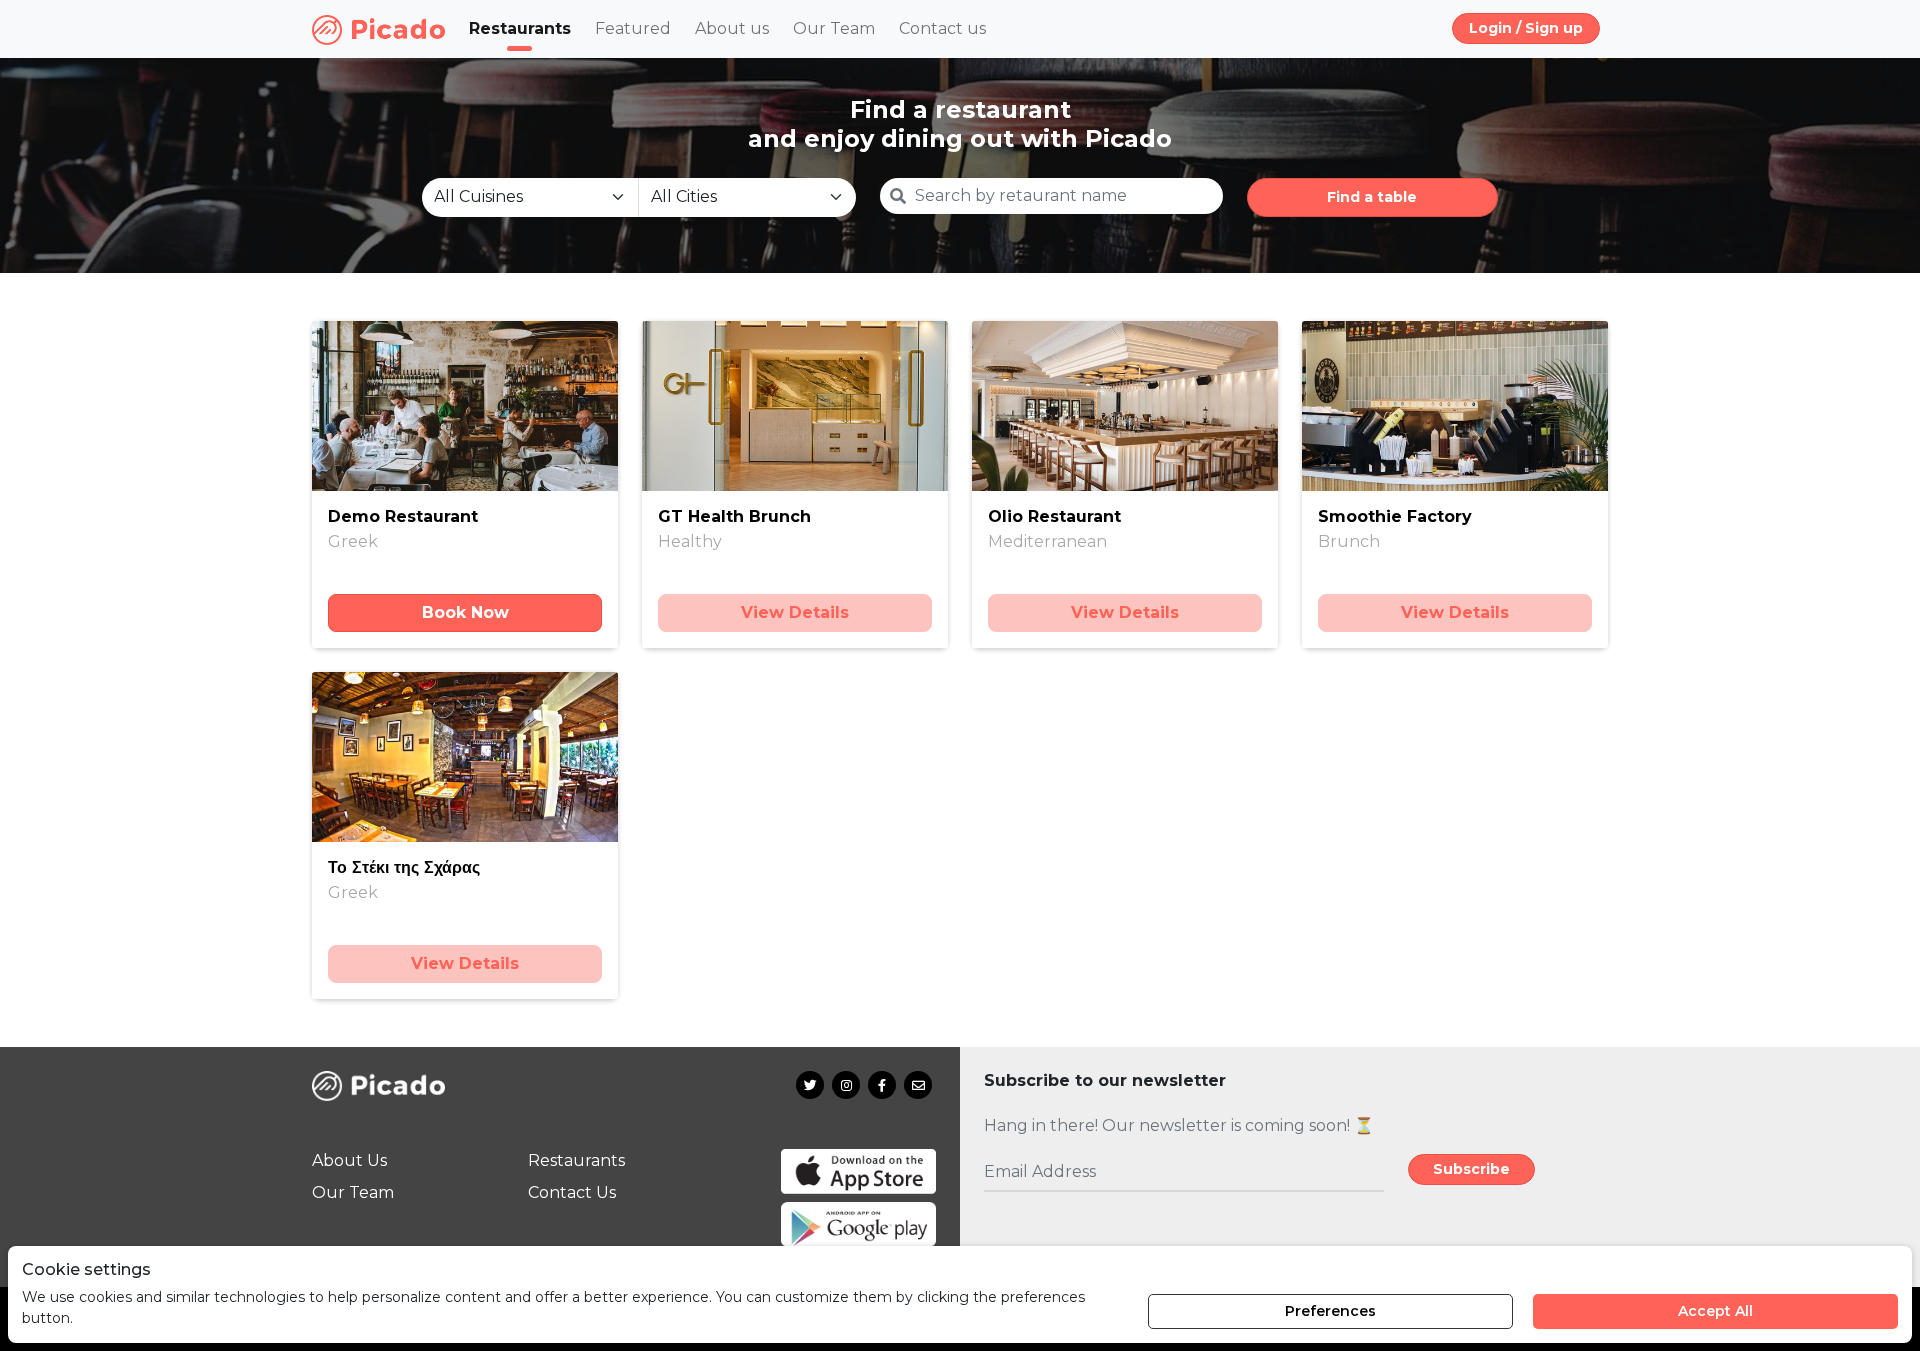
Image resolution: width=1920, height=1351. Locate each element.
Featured (633, 28)
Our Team (834, 28)
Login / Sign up (1526, 28)
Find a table (1372, 197)
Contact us (942, 28)
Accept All (1715, 1311)
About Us (349, 1160)
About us (732, 28)
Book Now (465, 612)
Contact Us (572, 1192)
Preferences (1330, 1311)
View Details (795, 612)
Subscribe (1471, 1169)
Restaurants (520, 28)
